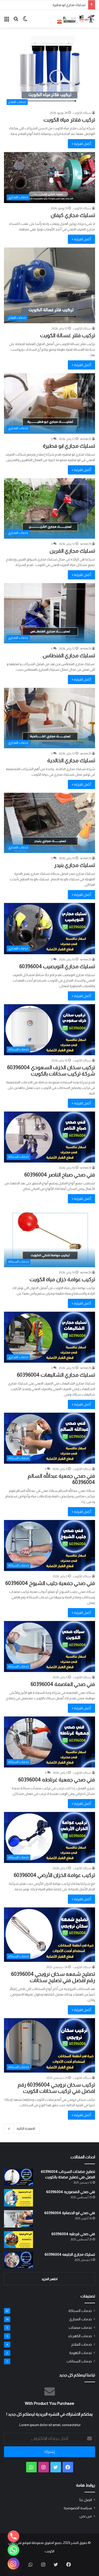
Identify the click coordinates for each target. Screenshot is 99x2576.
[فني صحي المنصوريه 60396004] (18, 2198)
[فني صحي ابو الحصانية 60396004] (18, 2219)
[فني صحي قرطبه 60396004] (18, 2240)
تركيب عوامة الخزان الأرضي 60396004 (54, 1875)
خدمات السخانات (79, 2361)
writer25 (86, 439)
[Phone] (13, 2536)
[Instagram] (13, 2564)
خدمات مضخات (80, 2328)
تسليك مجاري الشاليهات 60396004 (56, 1375)
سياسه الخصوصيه (78, 2508)
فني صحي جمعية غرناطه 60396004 (57, 1780)
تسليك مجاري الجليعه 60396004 (70, 2254)
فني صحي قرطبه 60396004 (73, 2234)
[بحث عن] (16, 21)
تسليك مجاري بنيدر (75, 865)
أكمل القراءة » (81, 144)
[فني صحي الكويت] (75, 19)
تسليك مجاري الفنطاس (69, 655)
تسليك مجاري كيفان (73, 215)
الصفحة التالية (26, 2128)
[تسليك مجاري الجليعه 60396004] (18, 2260)
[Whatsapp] (13, 2550)
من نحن (86, 2516)
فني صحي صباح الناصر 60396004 (60, 1175)
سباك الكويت (82, 113)
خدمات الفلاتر (81, 2344)
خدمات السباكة (80, 2311)
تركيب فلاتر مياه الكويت (69, 120)
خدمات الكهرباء (80, 2336)
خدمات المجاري (81, 2319)
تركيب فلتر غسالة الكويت (68, 335)
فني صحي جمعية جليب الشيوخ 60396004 (50, 1583)
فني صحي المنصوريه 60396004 (71, 2192)
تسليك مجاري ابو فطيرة (69, 5)
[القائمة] (7, 21)
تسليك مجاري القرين (72, 551)
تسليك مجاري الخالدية (71, 760)
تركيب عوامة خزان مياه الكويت (62, 1279)
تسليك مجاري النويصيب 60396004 (57, 966)
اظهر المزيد (49, 2279)
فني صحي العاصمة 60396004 (63, 1684)
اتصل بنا (86, 2500)
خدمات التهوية (81, 2353)
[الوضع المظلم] (25, 21)
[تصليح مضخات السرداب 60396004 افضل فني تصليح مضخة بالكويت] (18, 2177)
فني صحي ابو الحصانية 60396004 (70, 2213)
